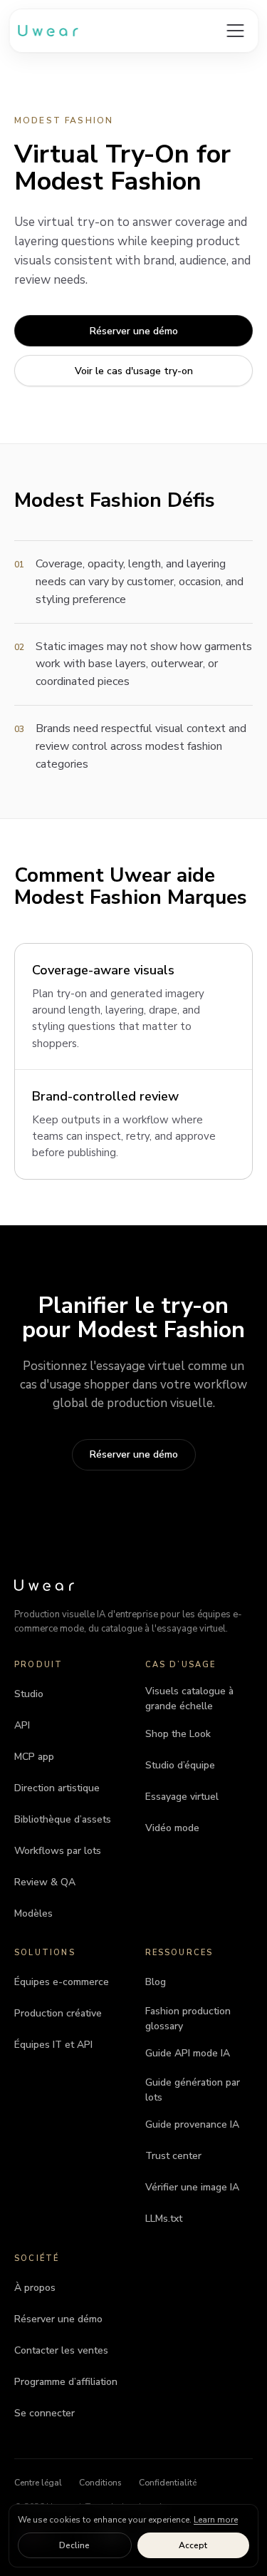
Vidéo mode (172, 1828)
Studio (29, 1694)
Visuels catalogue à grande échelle (189, 1699)
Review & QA (45, 1882)
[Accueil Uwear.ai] (48, 31)
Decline (74, 2545)
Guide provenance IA (192, 2124)
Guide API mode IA (188, 2053)
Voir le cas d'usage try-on (134, 371)
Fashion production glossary (188, 2019)
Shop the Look (178, 1734)
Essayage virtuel (182, 1797)
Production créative (58, 2013)
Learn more (216, 2520)
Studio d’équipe (180, 1765)
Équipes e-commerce (62, 1982)
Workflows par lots (58, 1851)
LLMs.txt (164, 2219)
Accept (193, 2545)
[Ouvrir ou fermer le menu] (235, 31)
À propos (35, 2288)
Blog (156, 1982)
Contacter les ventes (61, 2350)
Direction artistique (57, 1788)
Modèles (33, 1913)
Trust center (173, 2156)
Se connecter (44, 2413)
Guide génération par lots (193, 2090)
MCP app (34, 1757)
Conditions (100, 2483)
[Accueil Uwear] (44, 1585)
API (22, 1725)
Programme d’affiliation (66, 2382)
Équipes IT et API (53, 2045)
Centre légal (38, 2483)
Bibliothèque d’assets (63, 1819)
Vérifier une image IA (192, 2187)
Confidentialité (168, 2483)
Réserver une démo (134, 331)
